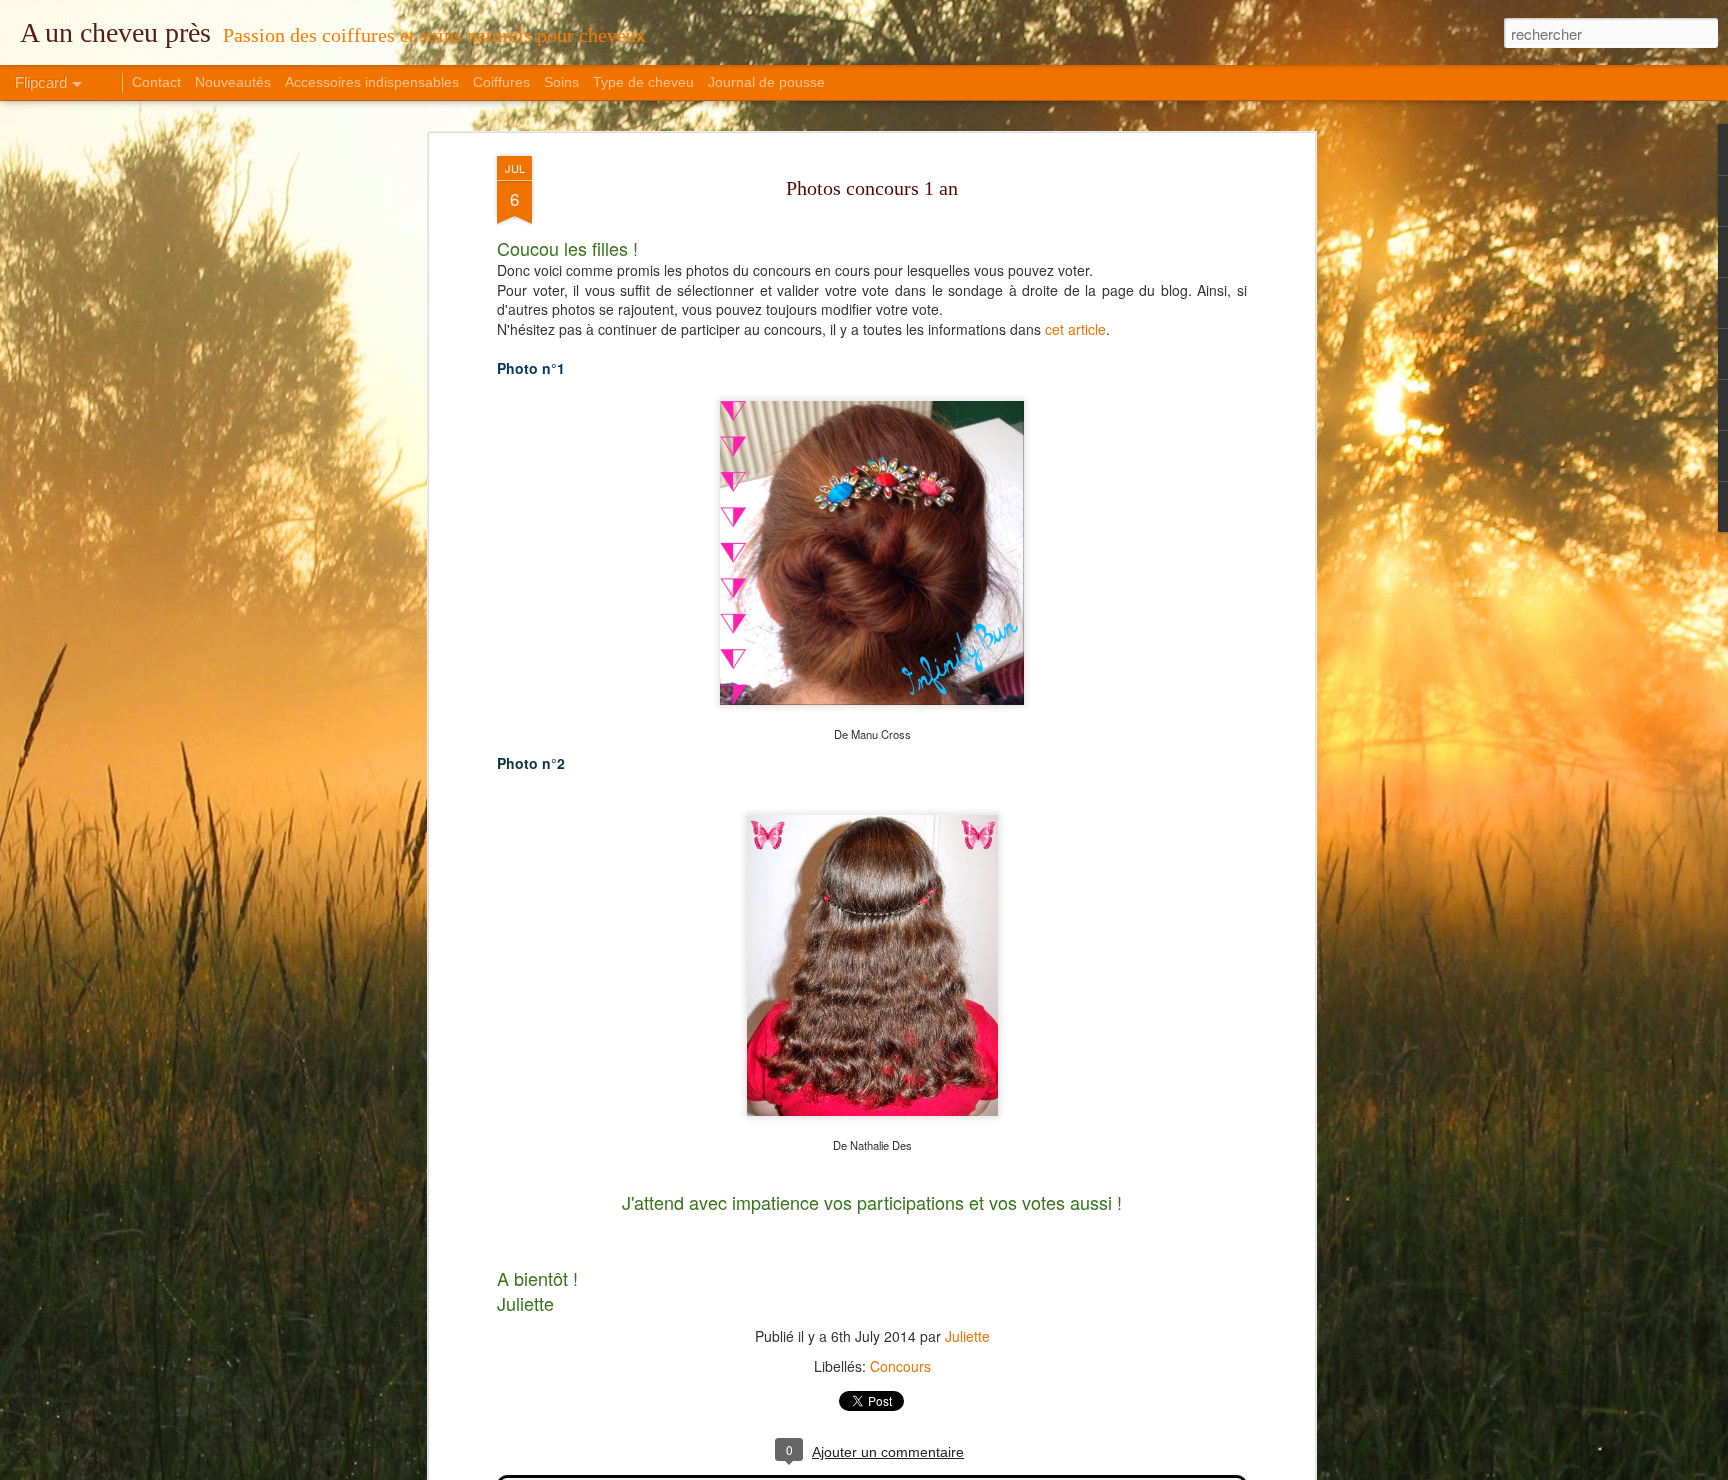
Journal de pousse (766, 82)
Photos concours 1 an (872, 188)
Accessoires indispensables (372, 82)
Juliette (967, 1336)
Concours (900, 1366)
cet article (1075, 329)
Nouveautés (233, 82)
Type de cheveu (643, 82)
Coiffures (501, 82)
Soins (561, 82)
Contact (156, 82)
